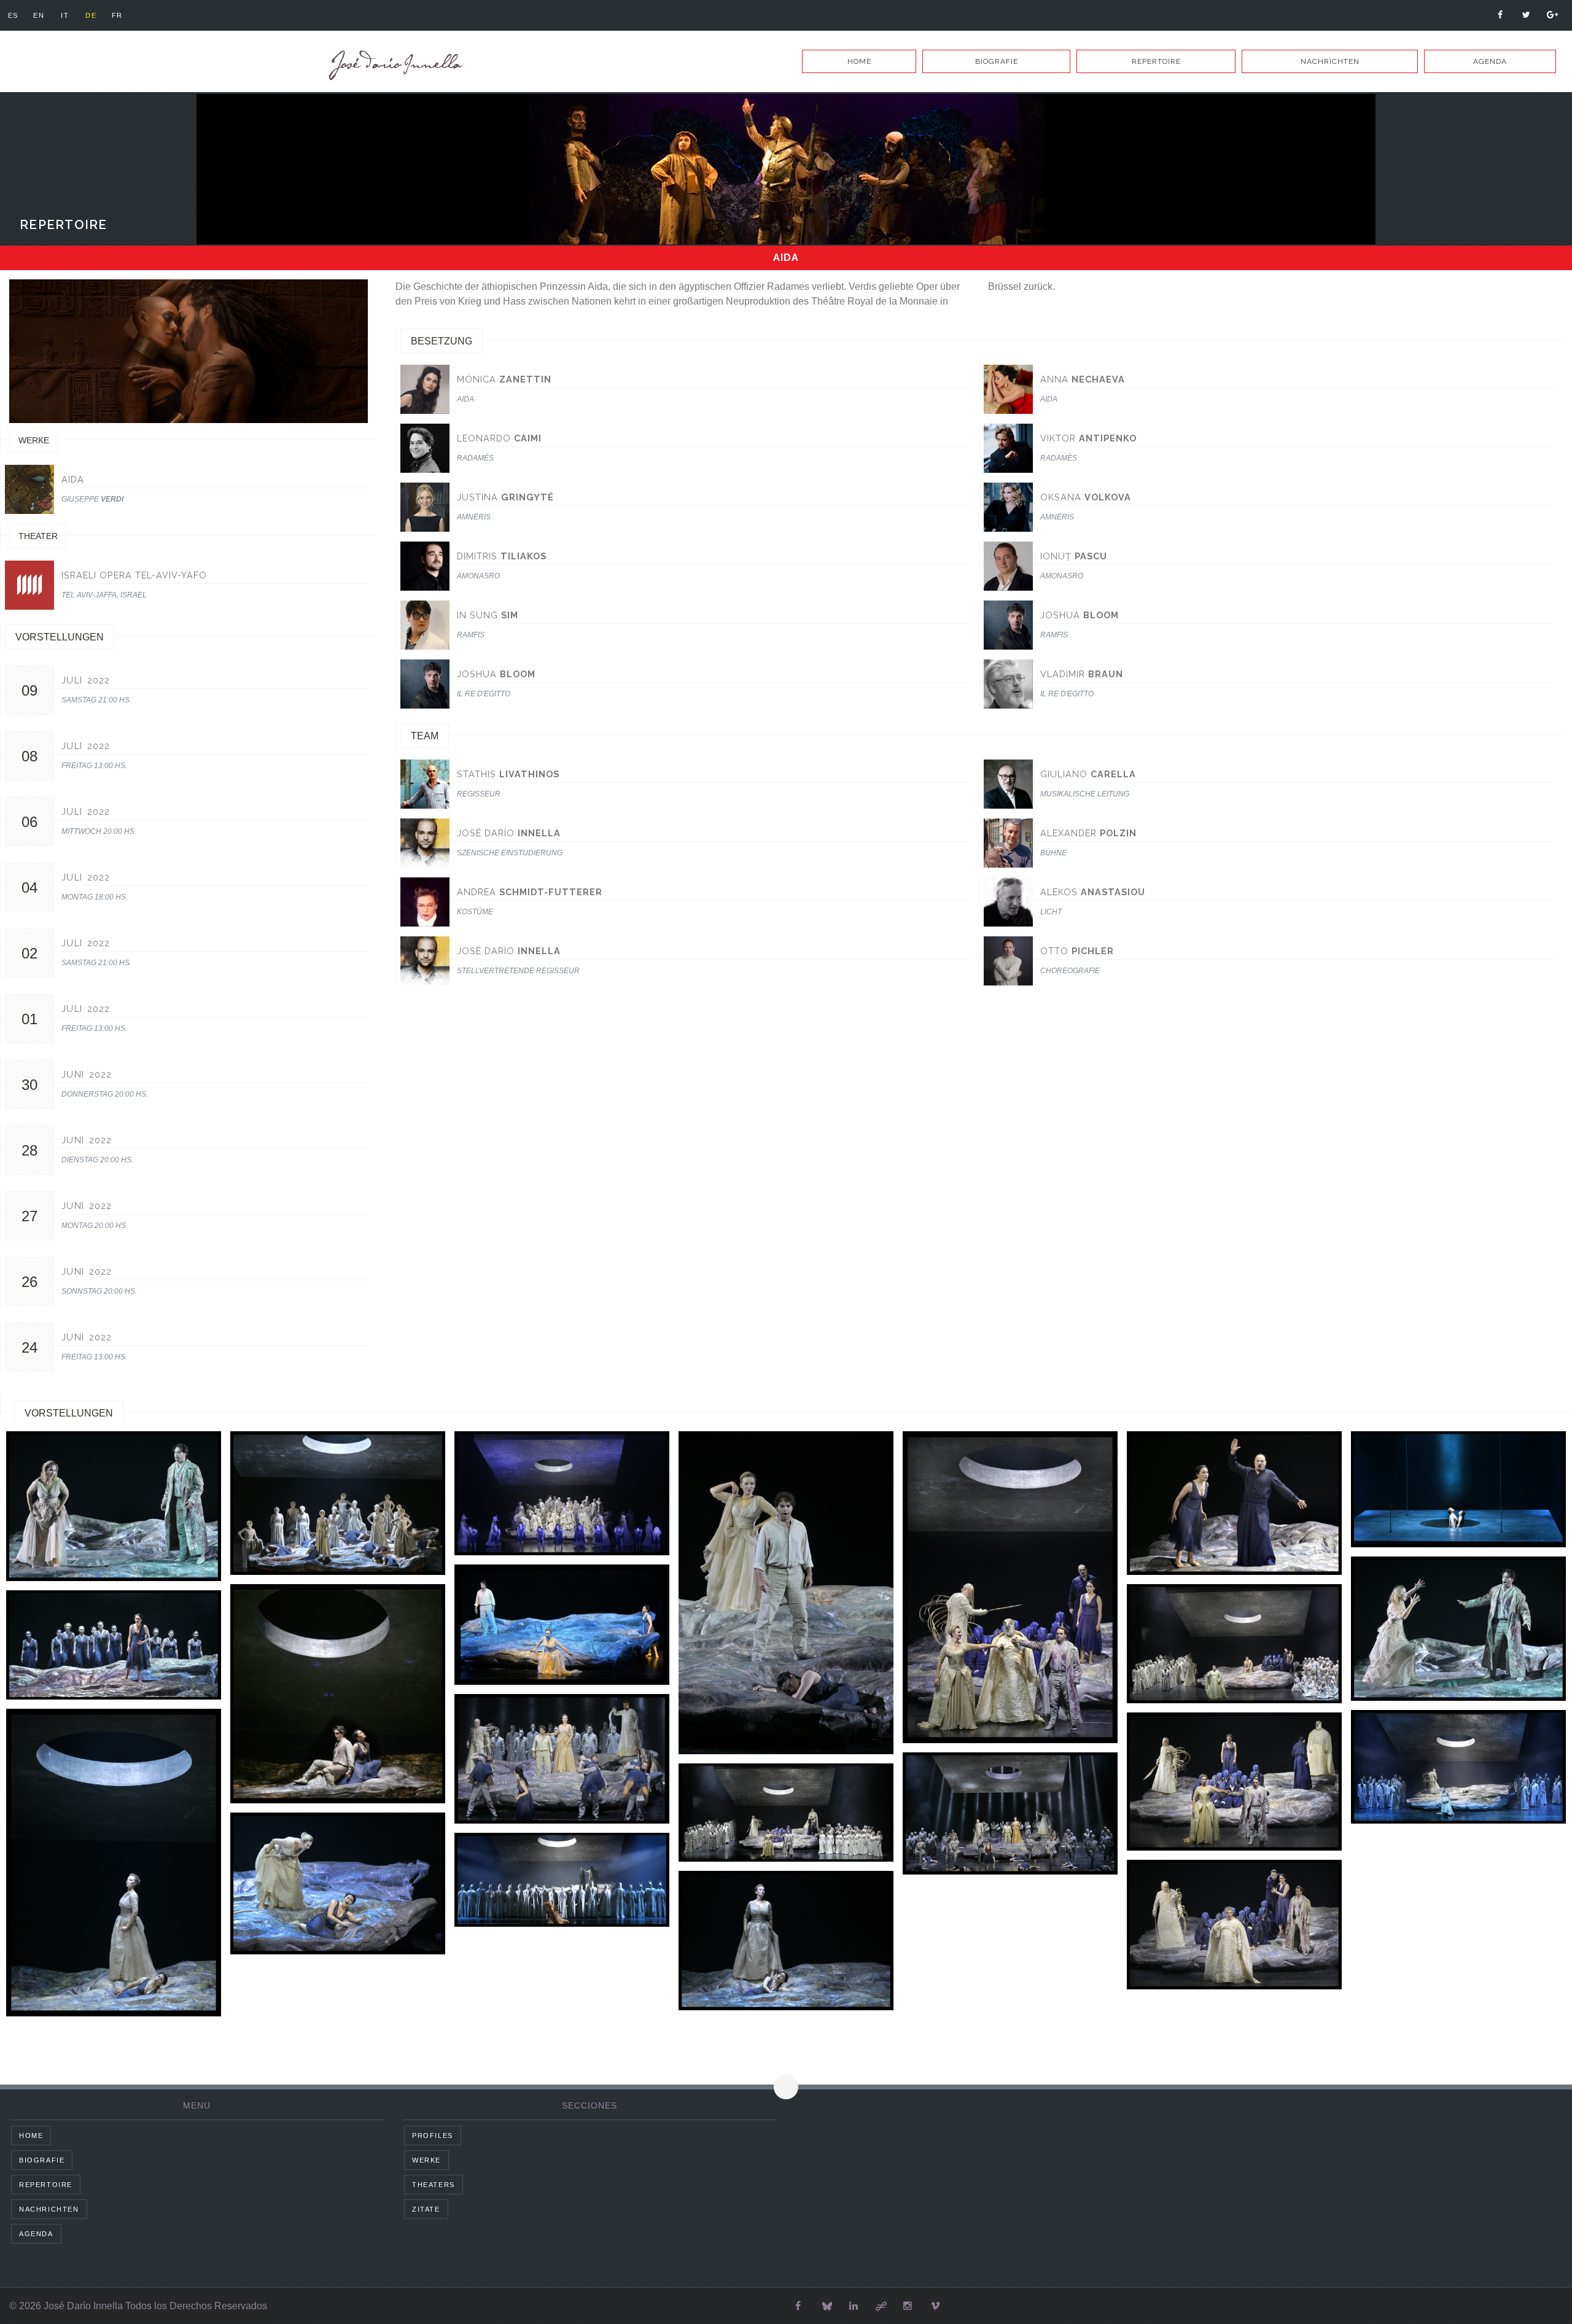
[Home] (393, 65)
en (39, 15)
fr (117, 15)
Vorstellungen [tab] (69, 1413)
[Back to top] (786, 2087)
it (65, 15)
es (13, 15)
